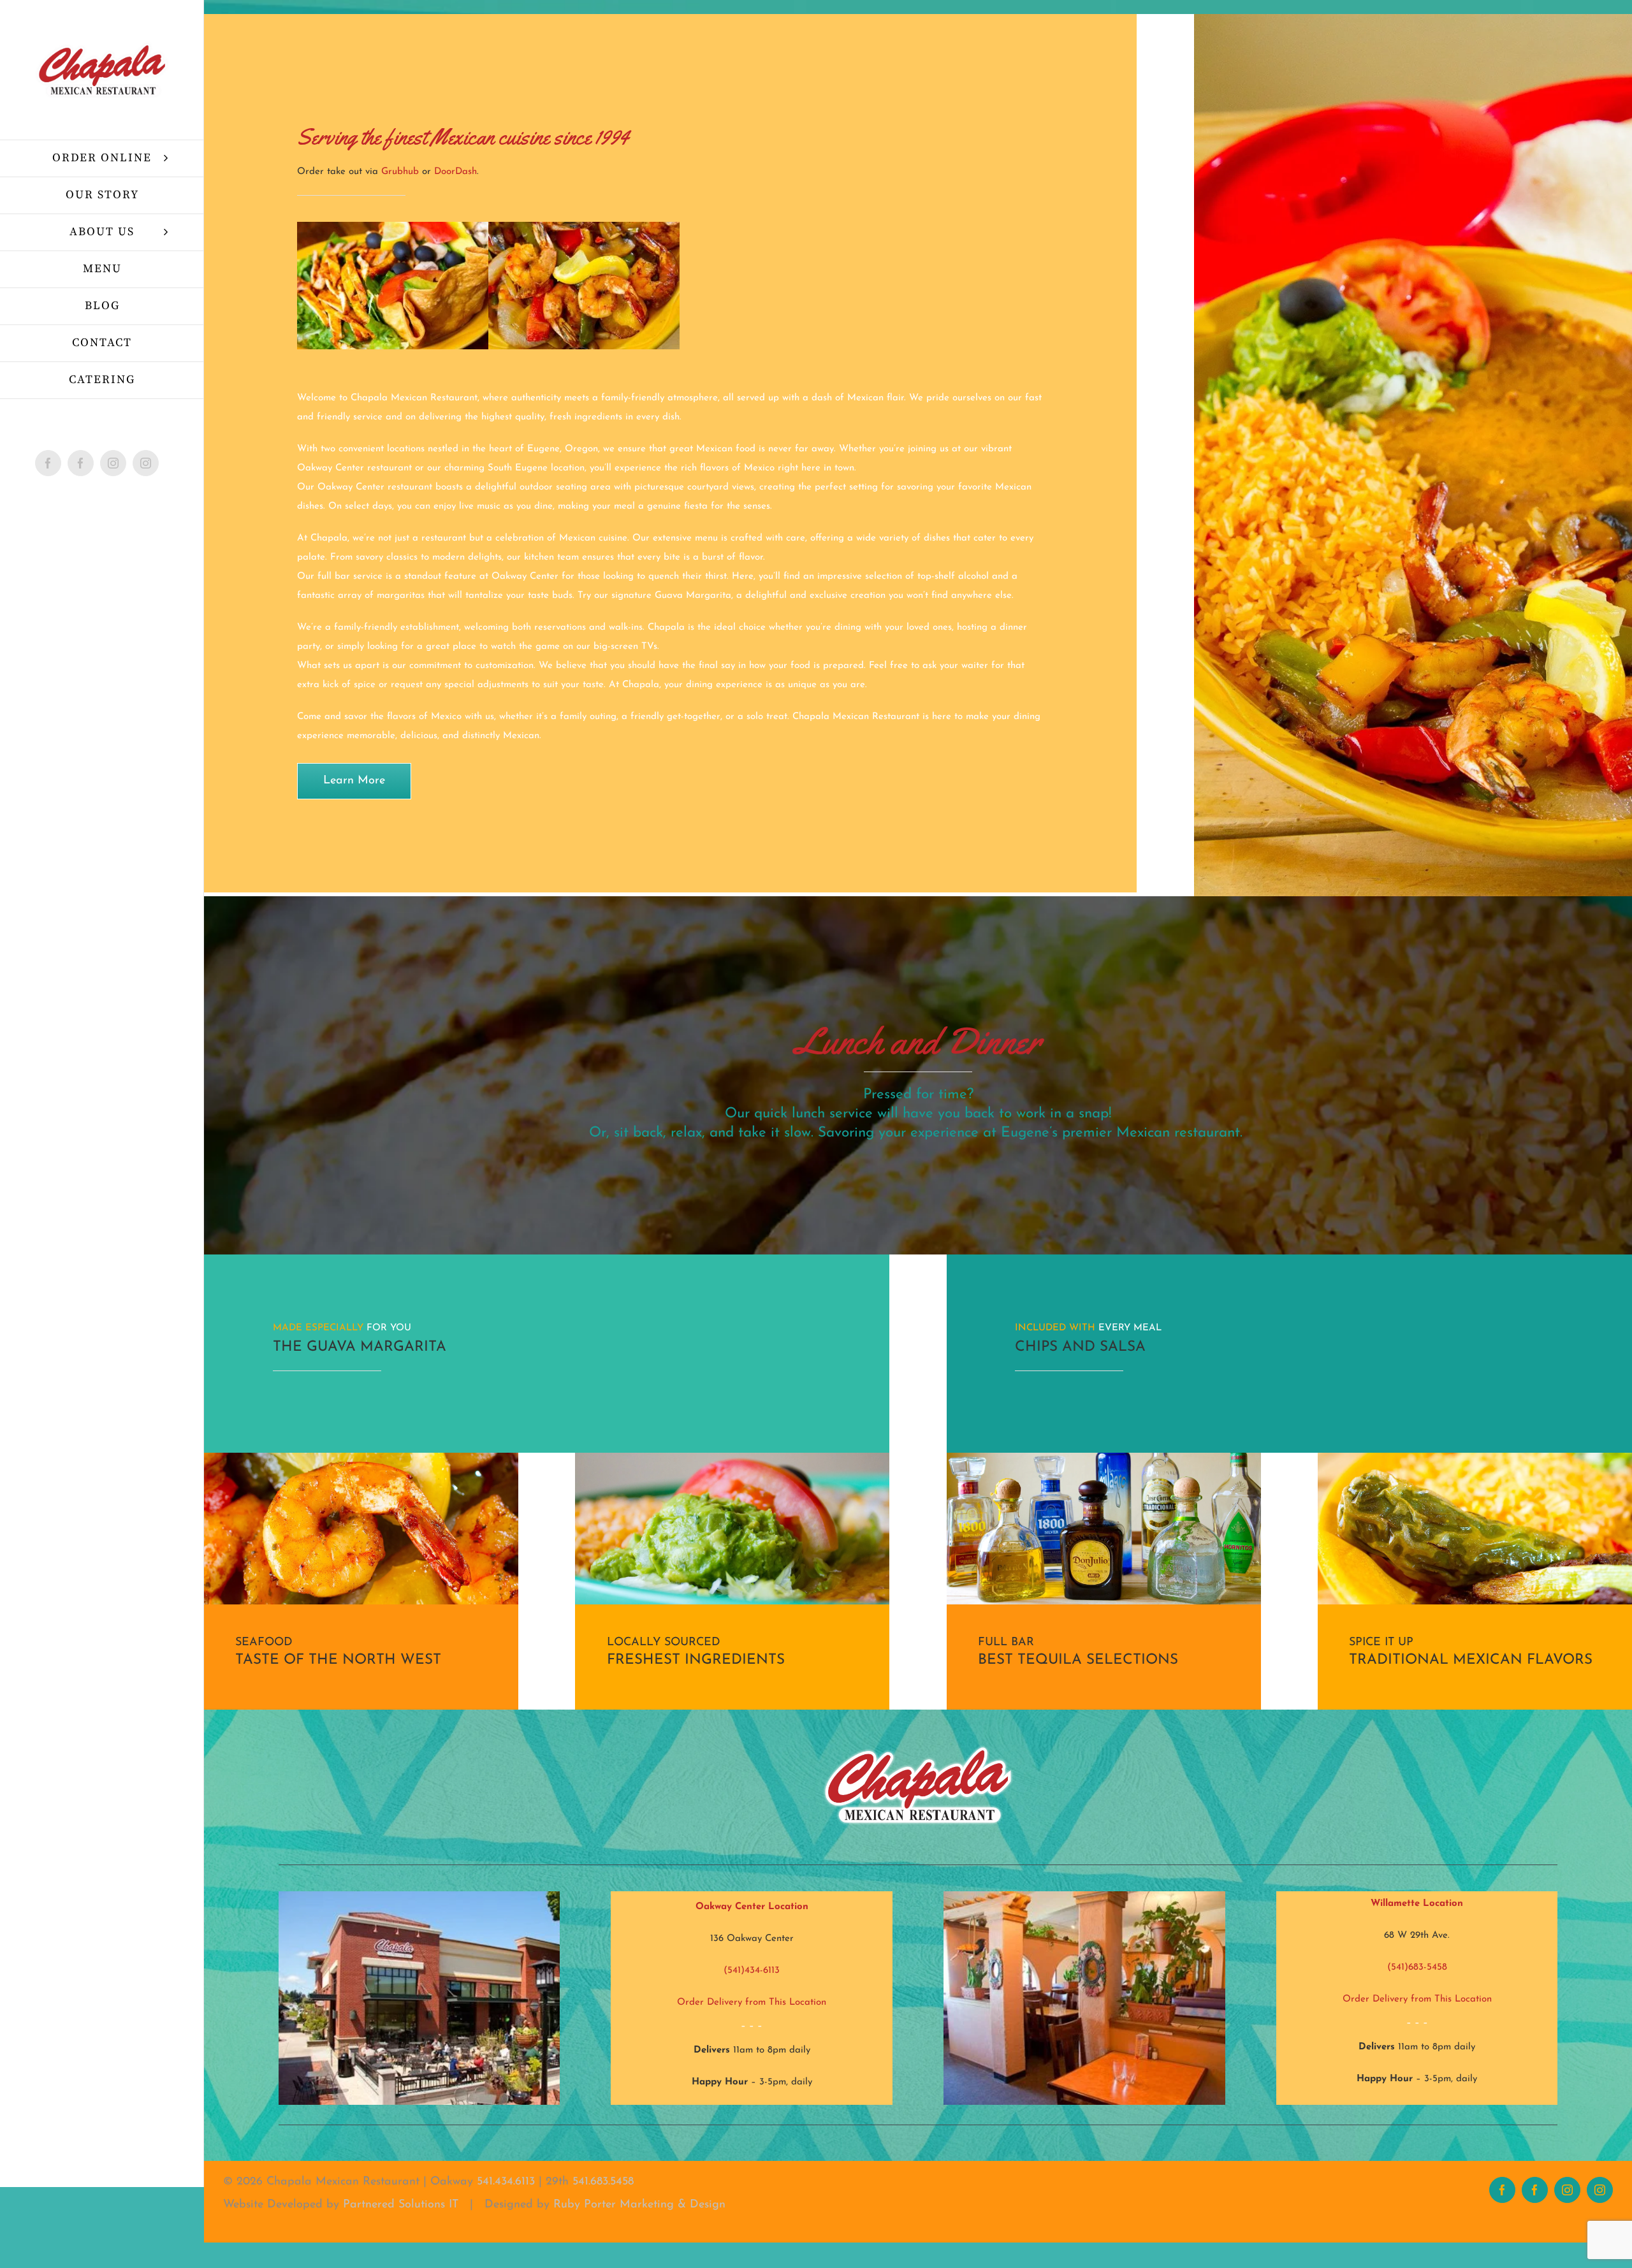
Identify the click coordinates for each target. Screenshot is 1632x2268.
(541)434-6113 (752, 1971)
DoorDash (455, 172)
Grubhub (400, 172)
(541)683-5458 (1417, 1967)
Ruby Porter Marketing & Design (639, 2205)
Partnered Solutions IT (401, 2205)
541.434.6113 (506, 2182)
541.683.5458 (603, 2182)
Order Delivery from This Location (752, 2003)
